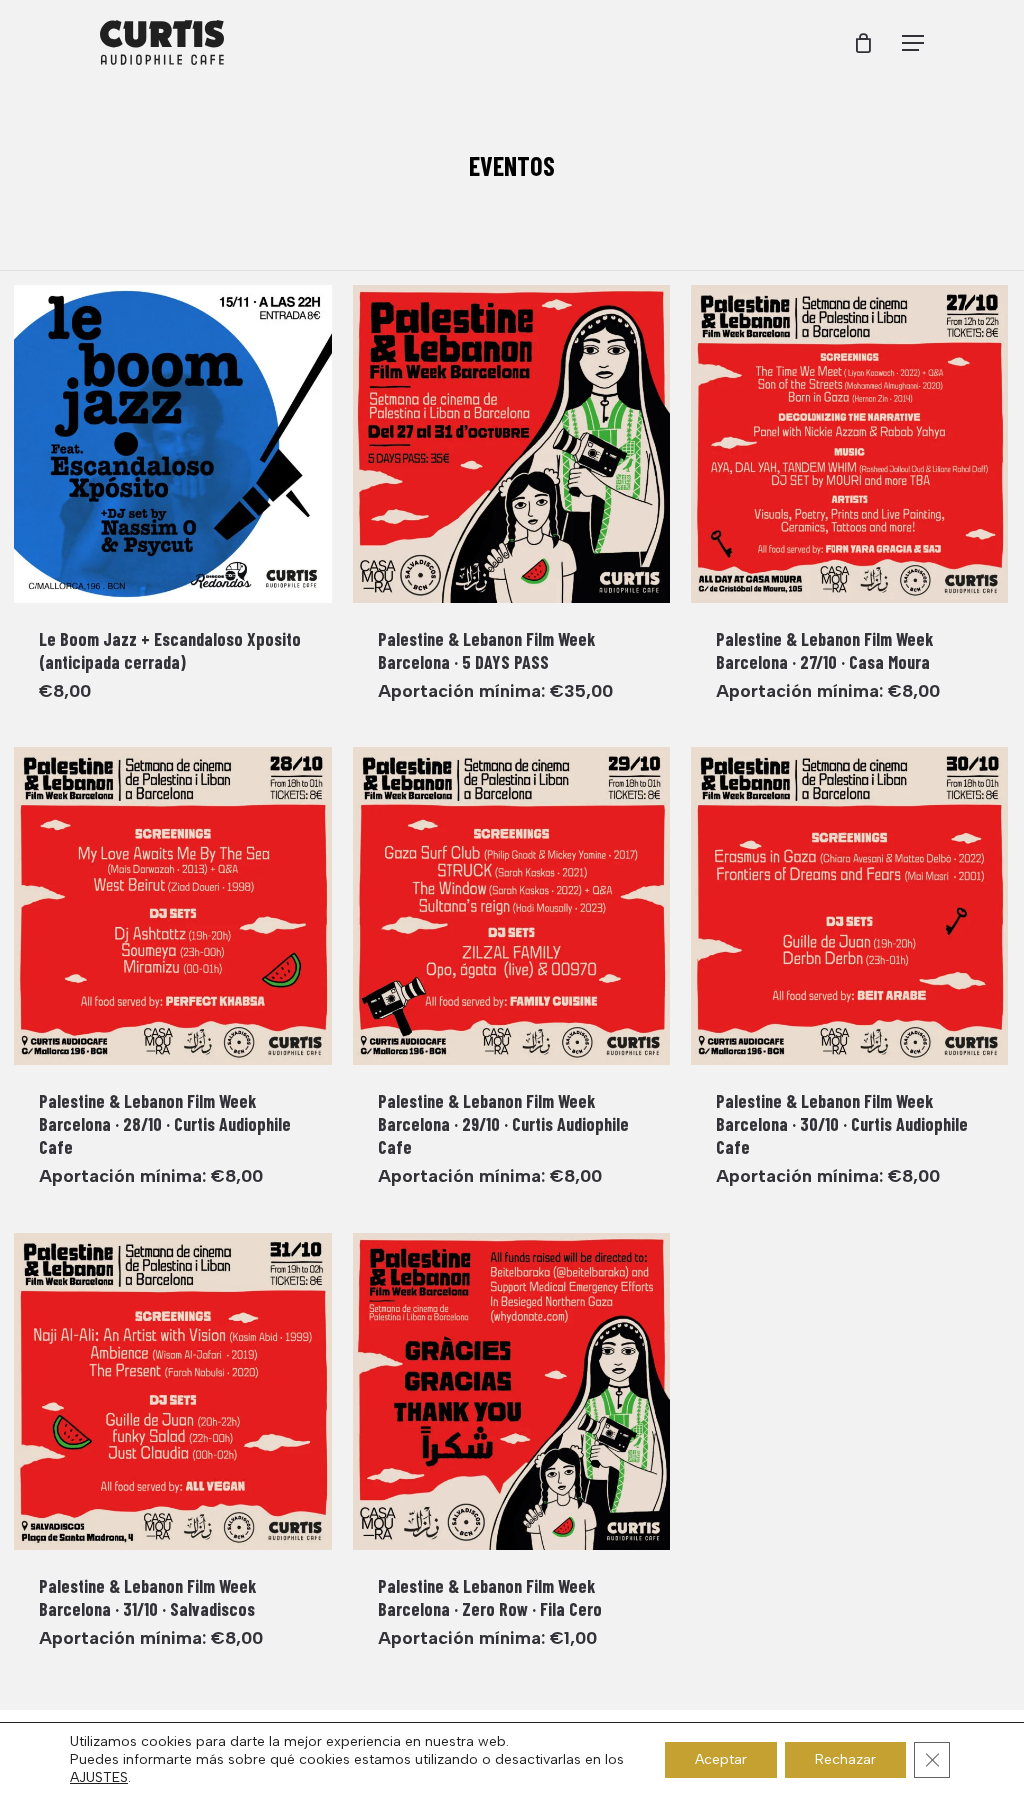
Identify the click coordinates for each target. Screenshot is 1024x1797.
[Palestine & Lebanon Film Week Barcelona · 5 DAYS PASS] (512, 444)
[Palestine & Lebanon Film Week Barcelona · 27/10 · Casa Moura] (850, 444)
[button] (913, 43)
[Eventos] (512, 166)
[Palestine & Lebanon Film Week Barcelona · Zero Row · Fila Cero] (512, 1392)
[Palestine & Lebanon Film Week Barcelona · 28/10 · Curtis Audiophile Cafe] (173, 906)
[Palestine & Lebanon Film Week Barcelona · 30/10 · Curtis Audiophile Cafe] (850, 906)
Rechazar (845, 1759)
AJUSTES (99, 1777)
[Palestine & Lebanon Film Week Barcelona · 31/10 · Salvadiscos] (173, 1392)
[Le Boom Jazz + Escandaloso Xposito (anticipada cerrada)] (173, 444)
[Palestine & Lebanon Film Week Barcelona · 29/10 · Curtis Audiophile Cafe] (512, 906)
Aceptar (721, 1759)
